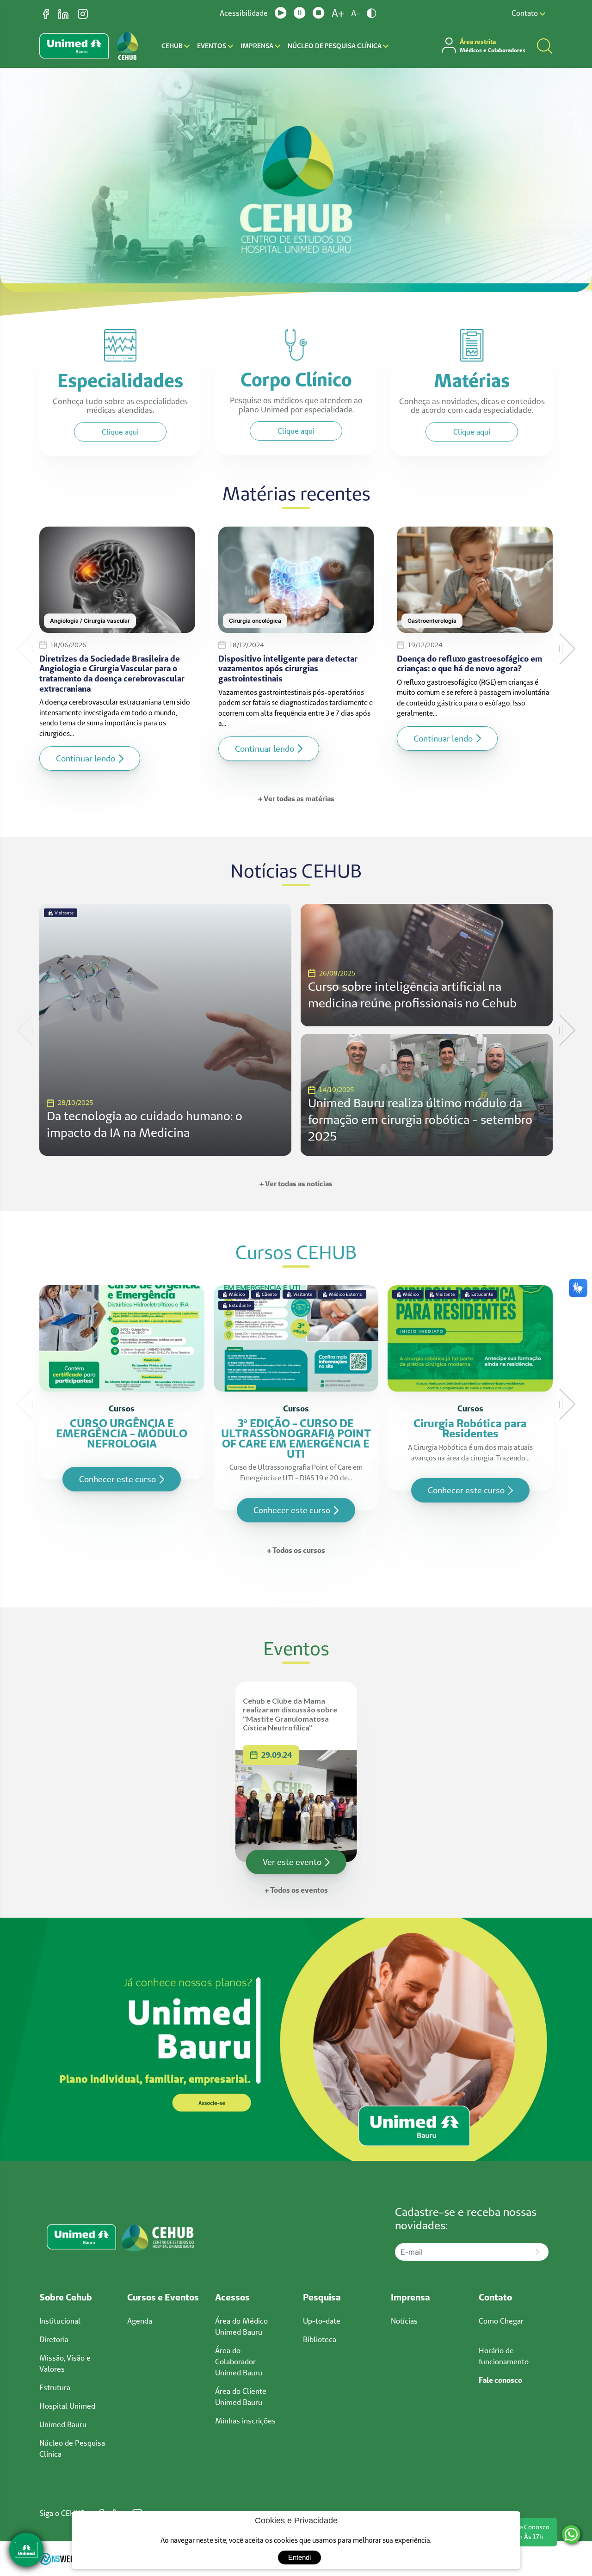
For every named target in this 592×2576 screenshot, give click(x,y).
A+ (338, 13)
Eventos (212, 46)
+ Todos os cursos (296, 1550)
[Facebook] (47, 13)
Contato (526, 13)
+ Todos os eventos (296, 1890)
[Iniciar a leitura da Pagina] (281, 13)
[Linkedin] (64, 13)
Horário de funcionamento (504, 2356)
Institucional (60, 2321)
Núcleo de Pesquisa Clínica (335, 46)
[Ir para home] (127, 46)
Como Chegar (501, 2321)
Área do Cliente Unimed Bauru (241, 2397)
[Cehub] (296, 2038)
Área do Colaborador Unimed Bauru (239, 2361)
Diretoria (54, 2339)
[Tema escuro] (372, 13)
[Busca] (545, 46)
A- (355, 13)
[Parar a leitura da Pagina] (319, 13)
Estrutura (55, 2387)
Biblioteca (320, 2339)
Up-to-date (322, 2321)
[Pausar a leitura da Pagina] (300, 13)
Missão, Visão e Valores (65, 2363)
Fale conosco (500, 2380)
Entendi (299, 2557)
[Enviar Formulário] (537, 2252)
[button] (25, 649)
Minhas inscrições (245, 2421)
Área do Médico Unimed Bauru (241, 2326)
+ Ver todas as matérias (296, 798)
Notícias (404, 2321)
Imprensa (258, 46)
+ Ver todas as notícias (296, 1184)
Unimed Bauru (63, 2424)
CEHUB (173, 46)
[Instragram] (83, 13)
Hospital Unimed (67, 2406)
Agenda (140, 2321)
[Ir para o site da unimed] (74, 46)
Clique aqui (120, 432)
